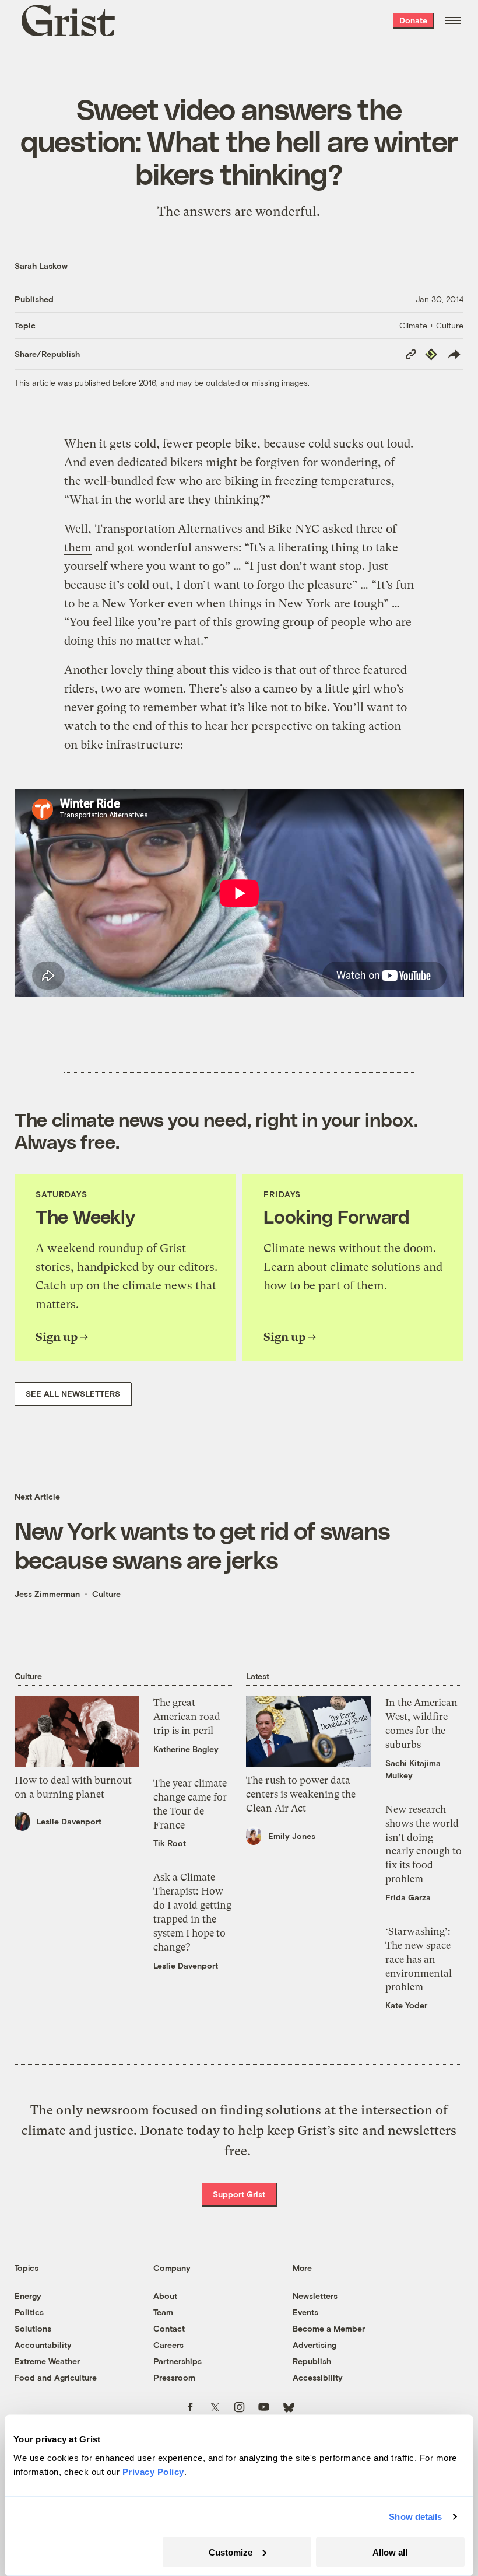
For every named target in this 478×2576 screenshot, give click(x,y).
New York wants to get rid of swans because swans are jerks (202, 1544)
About (165, 2296)
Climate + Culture (431, 325)
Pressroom (174, 2377)
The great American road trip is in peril (187, 1717)
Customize (231, 2552)
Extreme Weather (47, 2361)
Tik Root (170, 1843)
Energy (28, 2296)
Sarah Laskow (41, 266)
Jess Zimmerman (47, 1594)
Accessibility (318, 2377)
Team (163, 2312)
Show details (415, 2517)
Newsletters (315, 2296)
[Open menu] (453, 20)
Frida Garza (408, 1897)
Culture (106, 1594)
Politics (29, 2312)
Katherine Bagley (186, 1749)
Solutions (33, 2328)
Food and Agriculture (56, 2377)
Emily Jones (292, 1836)
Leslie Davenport (69, 1821)
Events (305, 2312)
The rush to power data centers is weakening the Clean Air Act (301, 1794)
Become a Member (329, 2328)
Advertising (314, 2345)
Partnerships (178, 2361)
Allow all (390, 2552)
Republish (312, 2361)
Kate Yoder (406, 2005)
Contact (169, 2328)
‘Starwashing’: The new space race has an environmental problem (419, 1959)
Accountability (43, 2345)
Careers (168, 2345)
